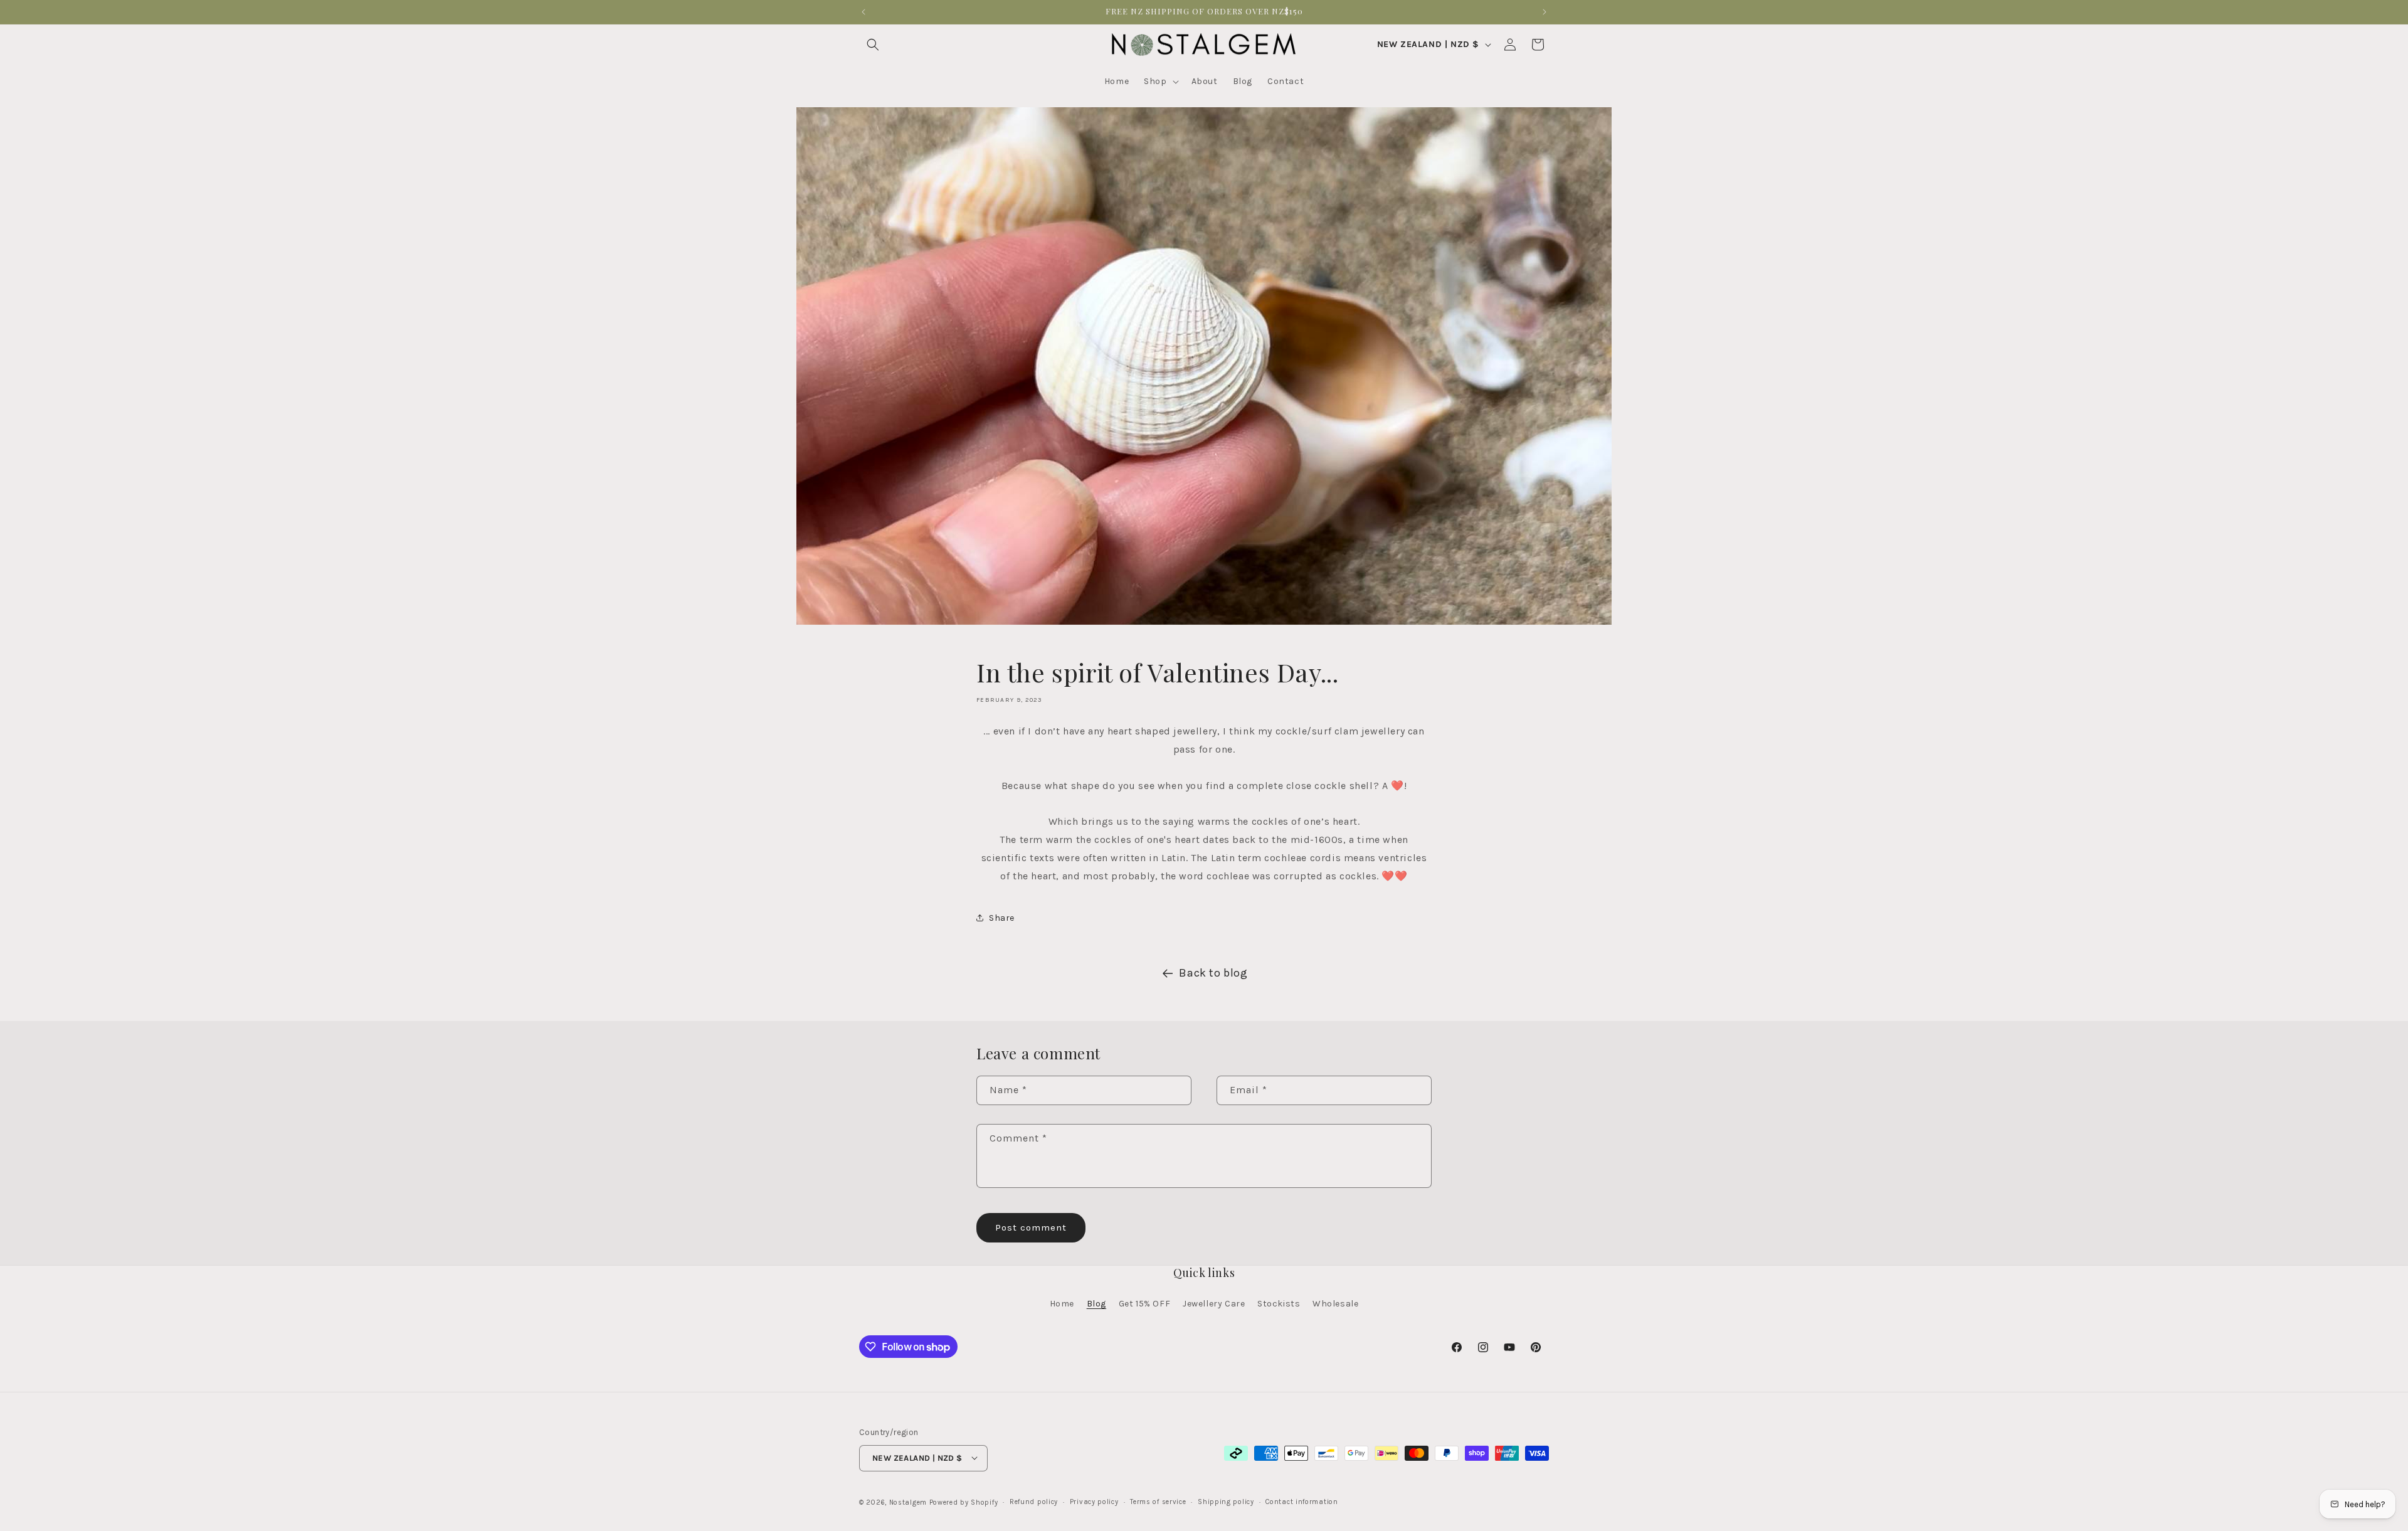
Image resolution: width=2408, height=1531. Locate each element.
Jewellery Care (1214, 1304)
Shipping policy (1226, 1501)
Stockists (1279, 1304)
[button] (873, 45)
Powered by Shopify (964, 1502)
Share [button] (1002, 918)
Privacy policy (1094, 1501)
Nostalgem (908, 1502)
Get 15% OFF (1145, 1304)
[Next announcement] (1545, 12)
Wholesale (1335, 1304)
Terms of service (1158, 1501)
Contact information (1302, 1501)
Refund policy (1034, 1501)
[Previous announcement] (863, 12)
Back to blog (1213, 973)
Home (1062, 1304)
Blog (1096, 1304)
